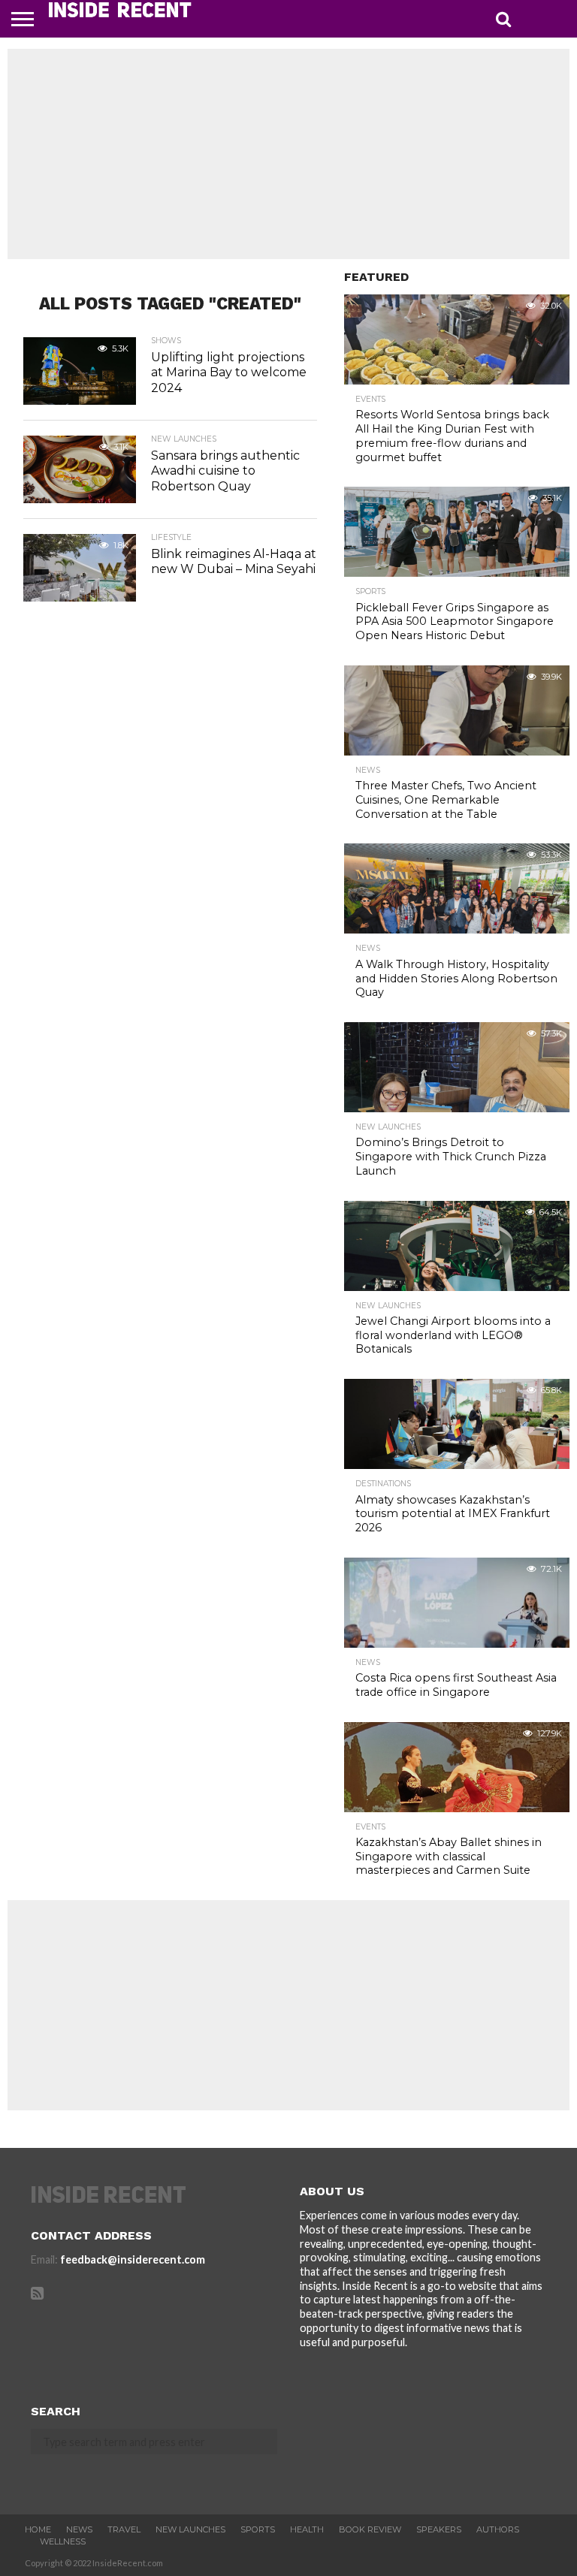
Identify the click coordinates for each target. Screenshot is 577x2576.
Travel (124, 2529)
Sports (258, 2529)
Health (307, 2529)
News (79, 2529)
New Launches (190, 2529)
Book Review (370, 2529)
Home (38, 2529)
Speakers (439, 2529)
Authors (498, 2529)
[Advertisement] (288, 154)
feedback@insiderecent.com (133, 2259)
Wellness (63, 2541)
